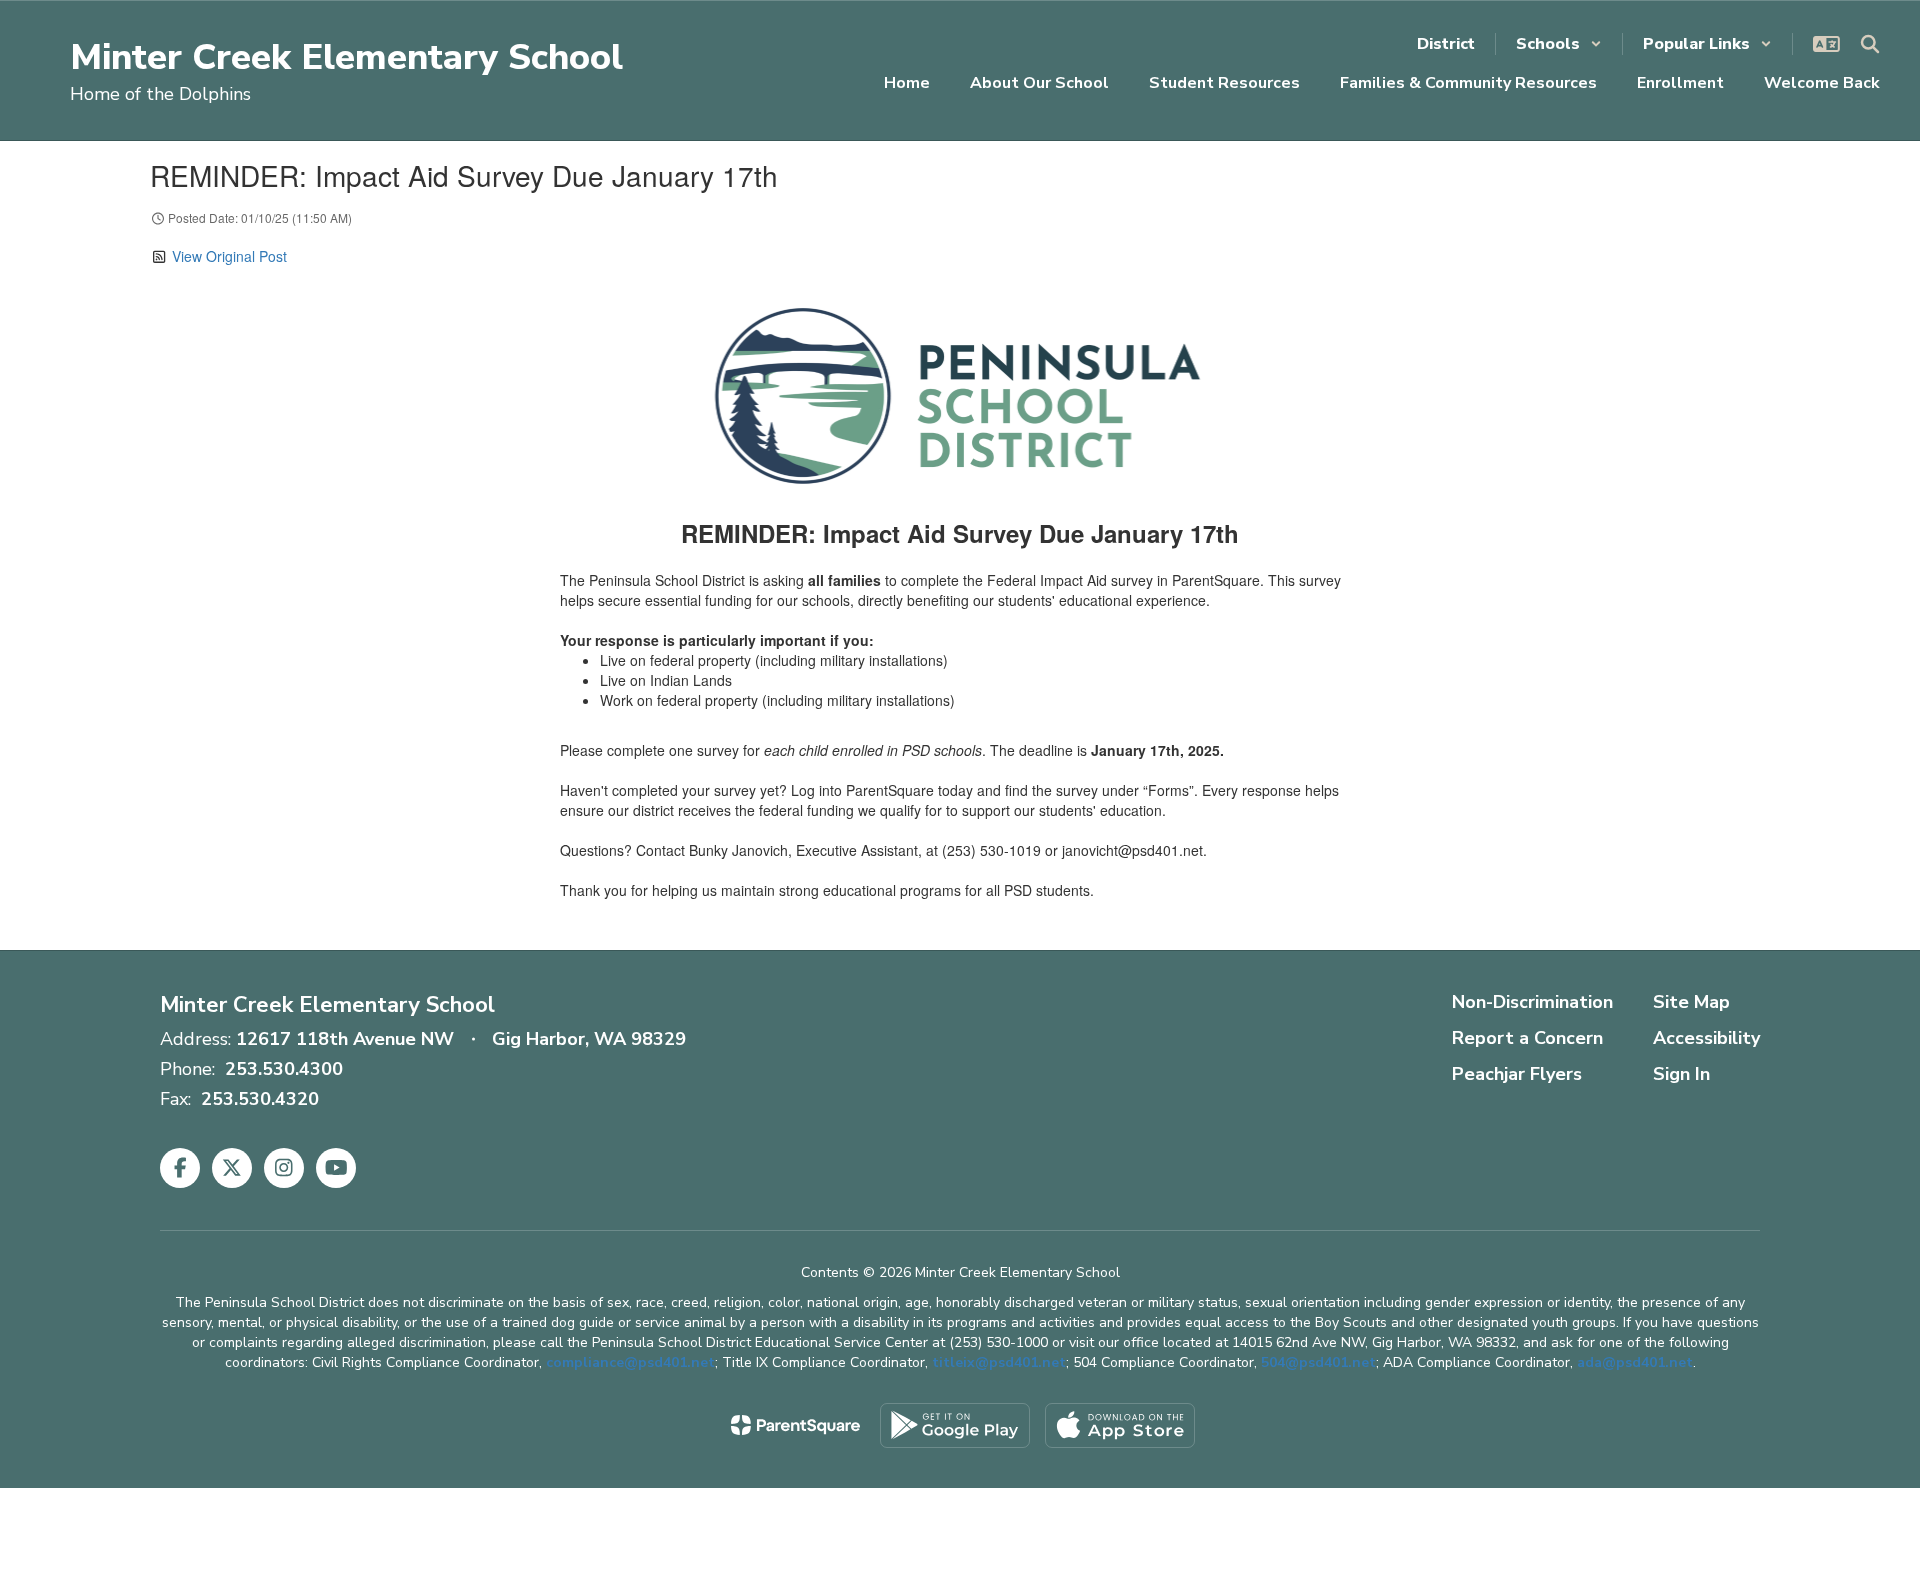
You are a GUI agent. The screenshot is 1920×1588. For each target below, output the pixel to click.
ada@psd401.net (1635, 1362)
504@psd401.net (1318, 1362)
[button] (1559, 44)
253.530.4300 (284, 1069)
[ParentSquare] (795, 1425)
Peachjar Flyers (1517, 1074)
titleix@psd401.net (999, 1362)
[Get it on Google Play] (955, 1425)
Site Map (1691, 1002)
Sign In (1681, 1074)
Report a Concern (1527, 1038)
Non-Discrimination (1532, 1002)
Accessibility (1706, 1038)
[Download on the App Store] (1120, 1425)
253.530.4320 (260, 1099)
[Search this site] (1870, 44)
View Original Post (229, 256)
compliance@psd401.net (630, 1362)
